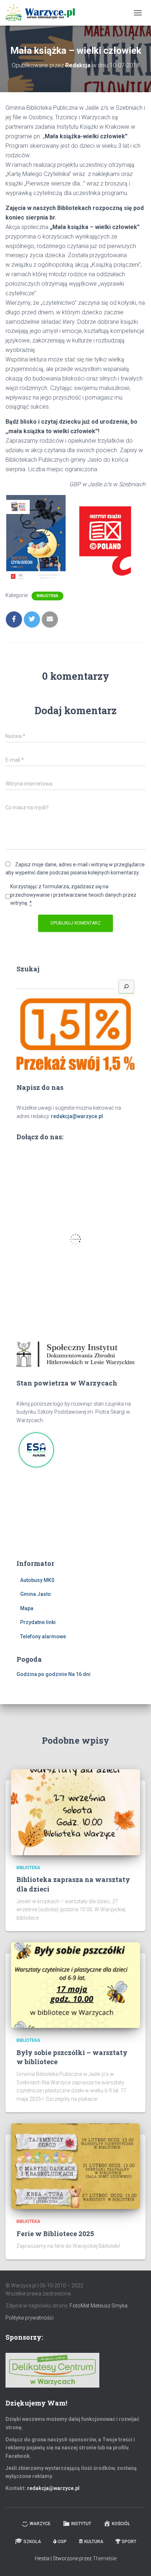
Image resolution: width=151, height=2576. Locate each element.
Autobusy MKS (37, 1580)
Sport (129, 2542)
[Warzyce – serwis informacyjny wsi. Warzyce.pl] (43, 13)
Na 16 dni (79, 1674)
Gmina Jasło (36, 1594)
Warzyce (40, 2524)
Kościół (121, 2524)
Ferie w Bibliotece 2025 (55, 2234)
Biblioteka (47, 596)
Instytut (81, 2524)
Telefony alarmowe (43, 1636)
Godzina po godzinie (42, 1674)
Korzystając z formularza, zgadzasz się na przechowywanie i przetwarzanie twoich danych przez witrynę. (73, 895)
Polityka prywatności (30, 2318)
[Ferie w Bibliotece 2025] (75, 2166)
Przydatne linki (38, 1622)
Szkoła (32, 2542)
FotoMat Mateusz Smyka (99, 2306)
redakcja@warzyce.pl (77, 1116)
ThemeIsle (105, 2558)
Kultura (94, 2542)
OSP (62, 2542)
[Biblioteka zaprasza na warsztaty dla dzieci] (75, 1812)
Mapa (27, 1608)
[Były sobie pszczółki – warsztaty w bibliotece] (75, 1985)
